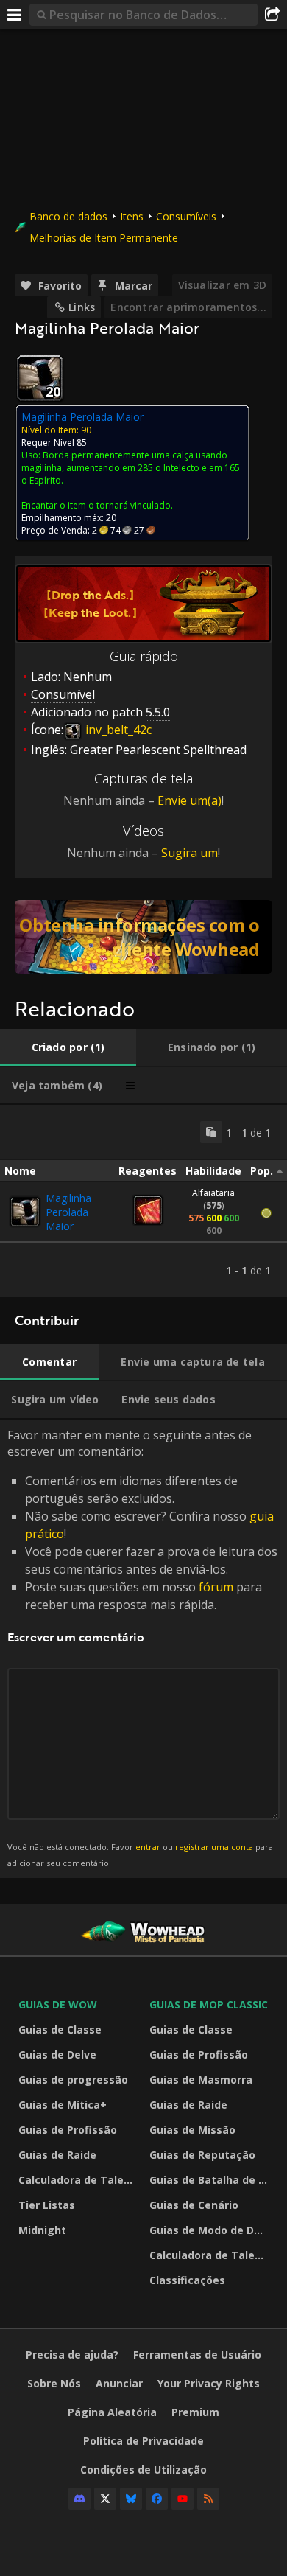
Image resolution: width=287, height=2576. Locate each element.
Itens (132, 216)
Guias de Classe (60, 2029)
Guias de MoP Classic (209, 2004)
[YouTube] (183, 2499)
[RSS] (208, 2499)
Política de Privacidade (143, 2441)
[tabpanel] (143, 1201)
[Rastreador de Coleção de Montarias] (143, 937)
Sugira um (189, 853)
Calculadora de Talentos (80, 2180)
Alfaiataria (213, 1193)
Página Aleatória (112, 2412)
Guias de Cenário (194, 2205)
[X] (105, 2499)
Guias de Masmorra (201, 2080)
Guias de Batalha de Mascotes (211, 2180)
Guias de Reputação (202, 2155)
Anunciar (119, 2383)
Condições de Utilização (143, 2469)
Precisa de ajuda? (72, 2355)
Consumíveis (186, 216)
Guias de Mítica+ (63, 2105)
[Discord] (79, 2499)
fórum (216, 1587)
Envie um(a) (189, 800)
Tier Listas (47, 2205)
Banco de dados (68, 216)
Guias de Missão (192, 2130)
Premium (195, 2412)
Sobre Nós (54, 2383)
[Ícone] (40, 378)
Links (82, 307)
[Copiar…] (211, 1132)
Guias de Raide (57, 2155)
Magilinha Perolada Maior (68, 1212)
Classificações (187, 2280)
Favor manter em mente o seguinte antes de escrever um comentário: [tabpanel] (142, 1648)
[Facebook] (157, 2499)
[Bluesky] (131, 2499)
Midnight (42, 2230)
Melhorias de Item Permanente (104, 238)
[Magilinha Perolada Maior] (25, 1212)
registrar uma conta (214, 1847)
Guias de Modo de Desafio (211, 2230)
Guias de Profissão (68, 2130)
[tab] (68, 1047)
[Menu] (15, 15)
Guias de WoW (58, 2004)
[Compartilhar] (272, 15)
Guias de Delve (57, 2055)
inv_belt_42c (117, 730)
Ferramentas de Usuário (197, 2355)
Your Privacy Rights (209, 2383)
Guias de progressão (73, 2080)
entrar (148, 1847)
